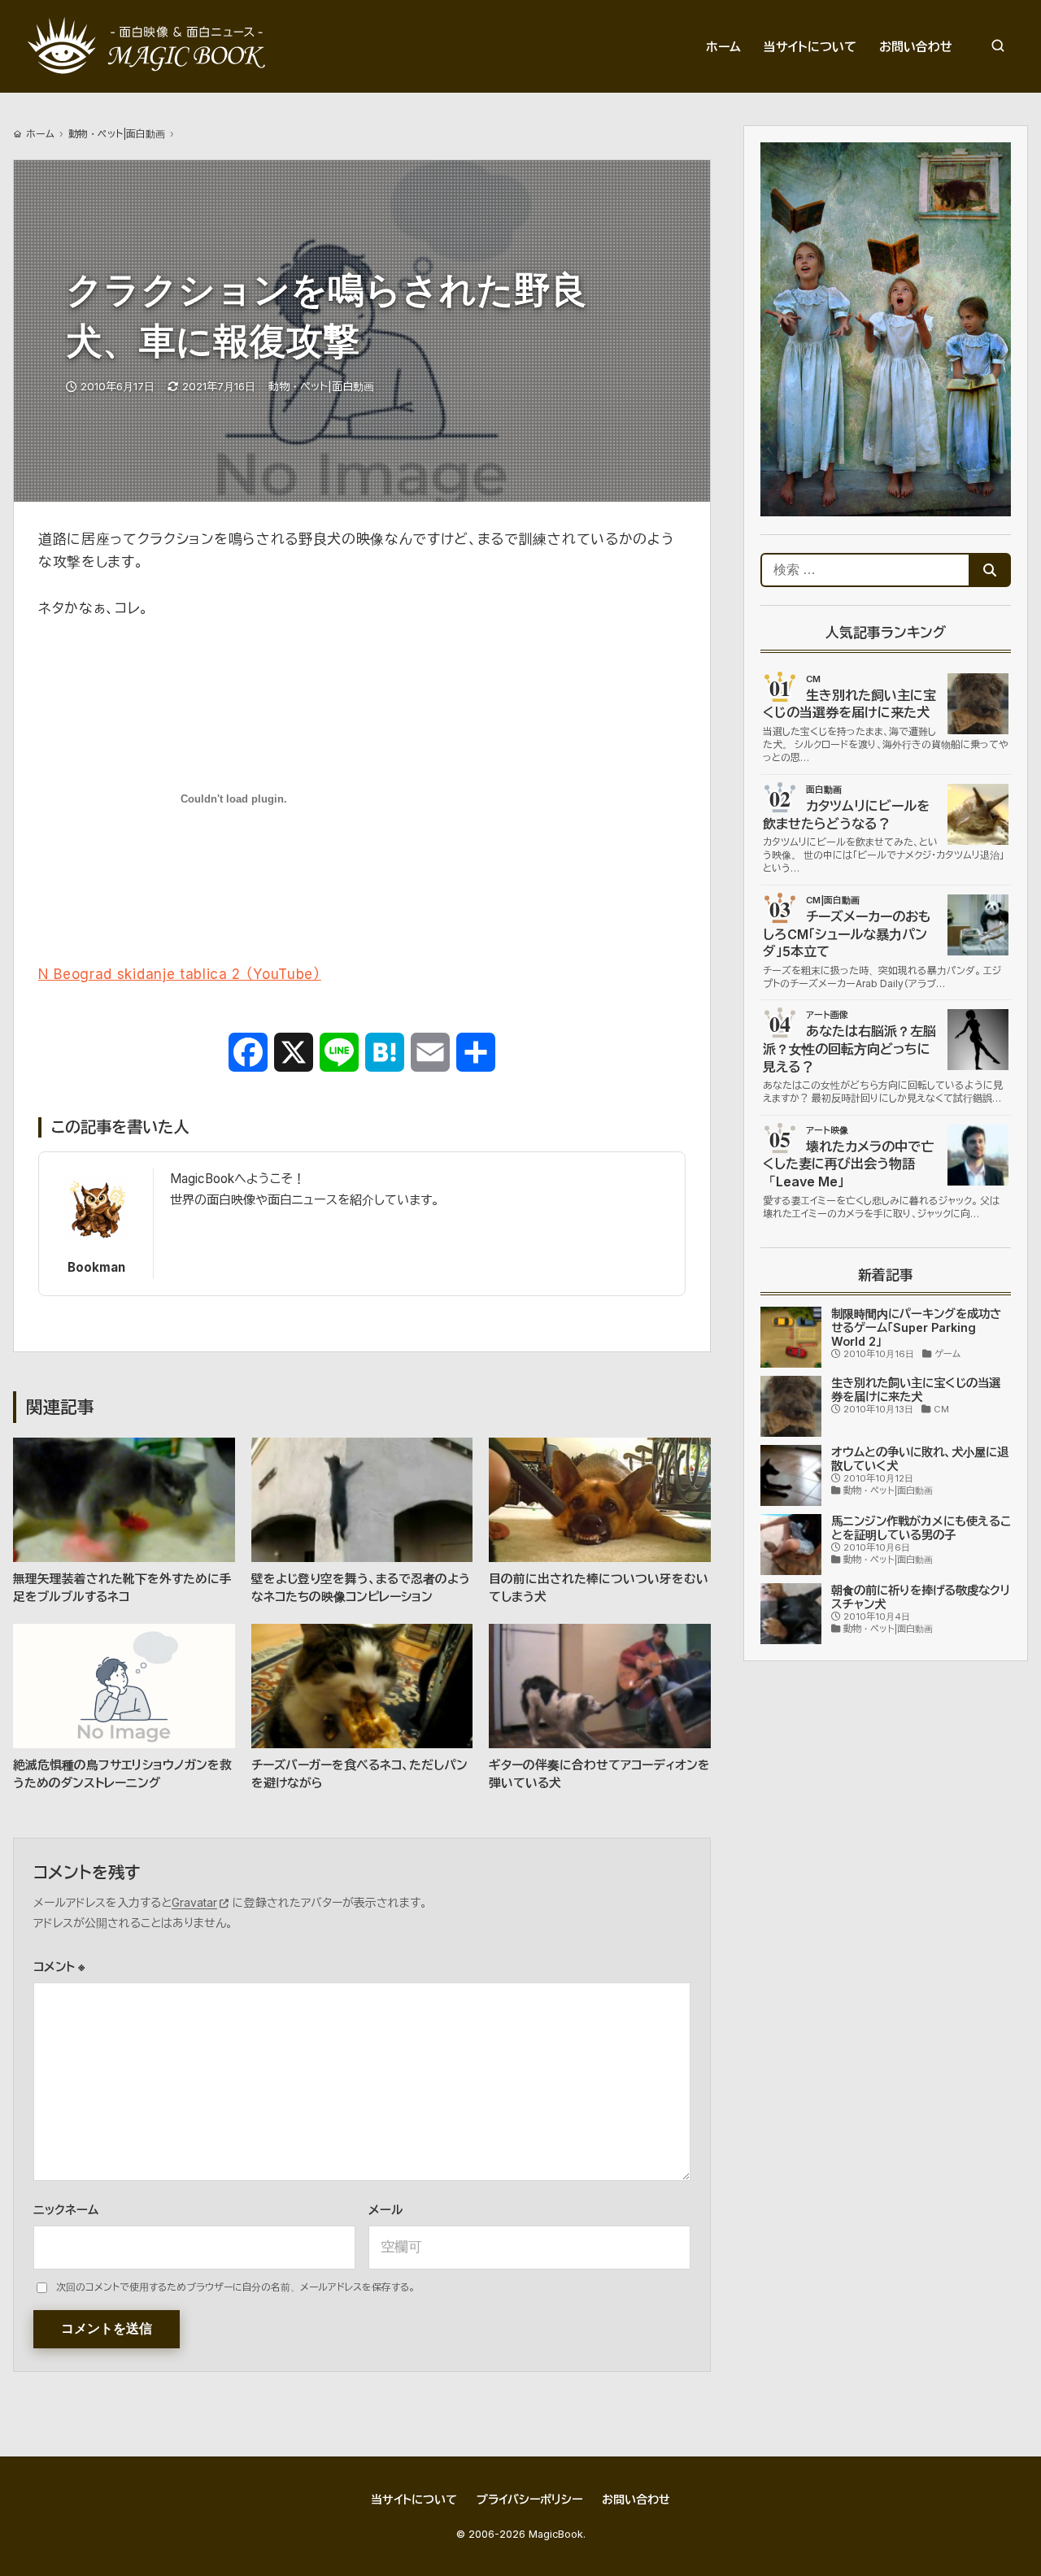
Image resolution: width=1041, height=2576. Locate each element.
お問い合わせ (636, 2499)
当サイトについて (414, 2499)
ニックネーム (66, 2210)
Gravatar (194, 1902)
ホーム (40, 134)
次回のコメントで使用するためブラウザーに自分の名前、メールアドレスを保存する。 (235, 2287)
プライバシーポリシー (529, 2499)
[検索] (998, 46)
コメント (59, 1967)
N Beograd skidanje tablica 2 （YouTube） (180, 974)
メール (385, 2210)
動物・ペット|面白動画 (117, 134)
